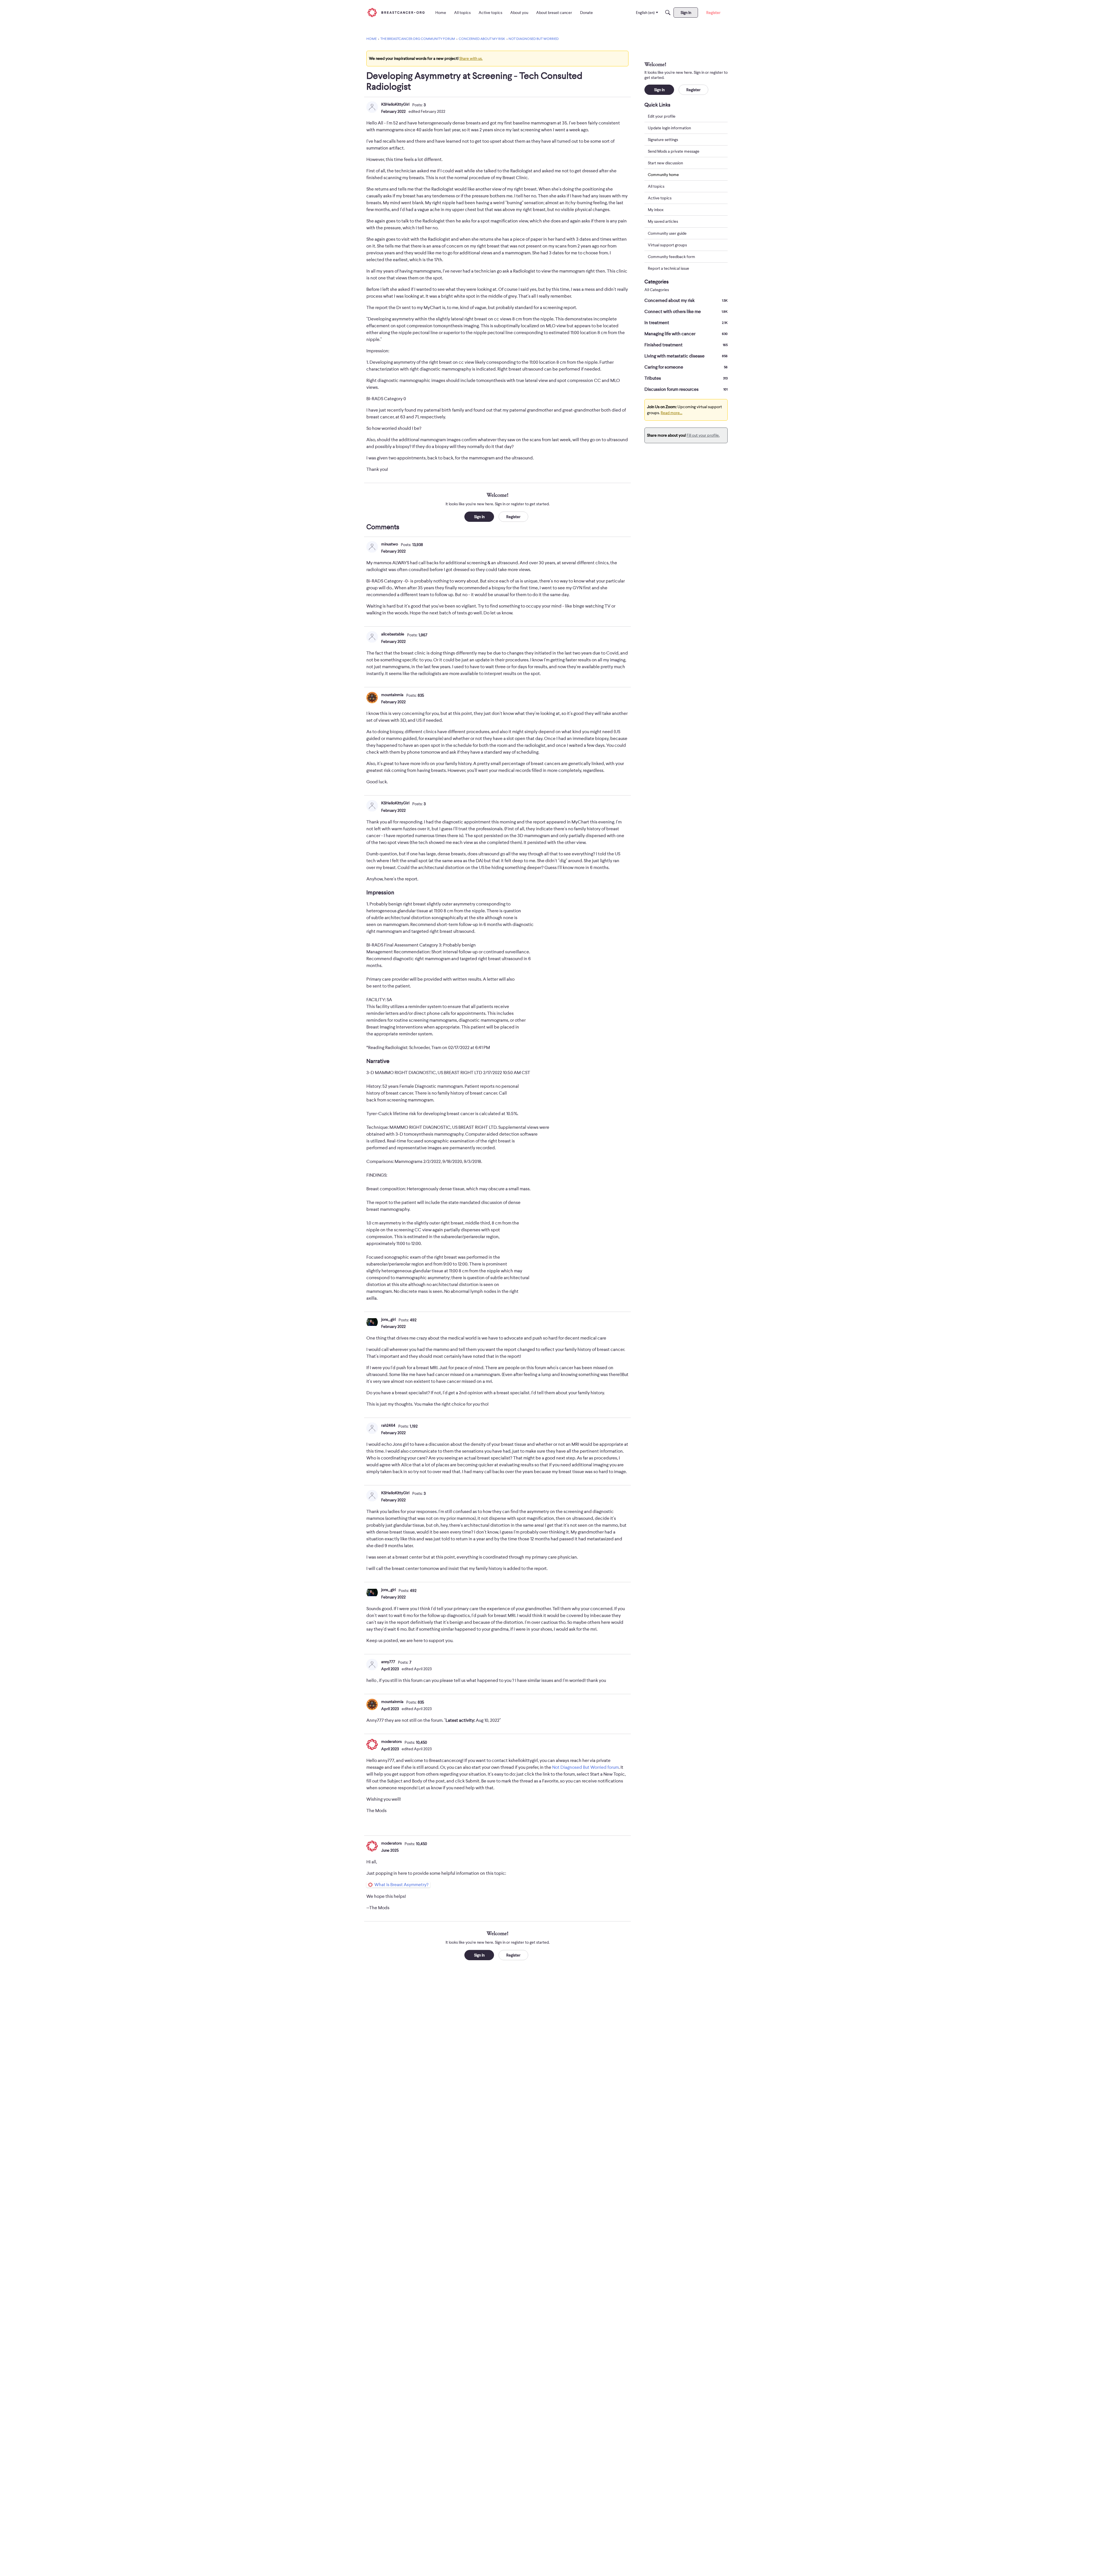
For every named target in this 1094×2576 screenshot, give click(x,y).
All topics (656, 187)
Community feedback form (671, 257)
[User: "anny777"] (372, 1665)
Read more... (671, 413)
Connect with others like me (686, 312)
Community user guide (667, 233)
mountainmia (392, 695)
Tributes (686, 378)
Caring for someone (686, 367)
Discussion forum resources (686, 389)
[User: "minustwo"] (372, 547)
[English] (396, 12)
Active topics (660, 198)
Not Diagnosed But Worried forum (585, 1767)
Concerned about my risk (686, 300)
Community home (663, 175)
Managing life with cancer (686, 334)
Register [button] (513, 517)
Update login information (669, 128)
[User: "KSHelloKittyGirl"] (372, 107)
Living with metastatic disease (686, 356)
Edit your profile (662, 116)
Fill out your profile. (703, 435)
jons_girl (388, 1319)
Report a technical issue (669, 268)
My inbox (656, 210)
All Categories (657, 290)
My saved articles (663, 222)
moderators (391, 1741)
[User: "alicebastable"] (372, 637)
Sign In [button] (479, 517)
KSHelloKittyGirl (395, 104)
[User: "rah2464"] (372, 1428)
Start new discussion (665, 163)
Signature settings (663, 140)
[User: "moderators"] (372, 1744)
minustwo (390, 544)
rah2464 (388, 1425)
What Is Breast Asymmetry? (401, 1885)
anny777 (388, 1662)
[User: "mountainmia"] (372, 698)
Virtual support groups (667, 245)
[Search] (668, 13)
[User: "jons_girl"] (372, 1322)
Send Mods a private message (674, 151)
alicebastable (393, 634)
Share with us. (471, 58)
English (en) (645, 13)
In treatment (686, 323)
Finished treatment (686, 345)
